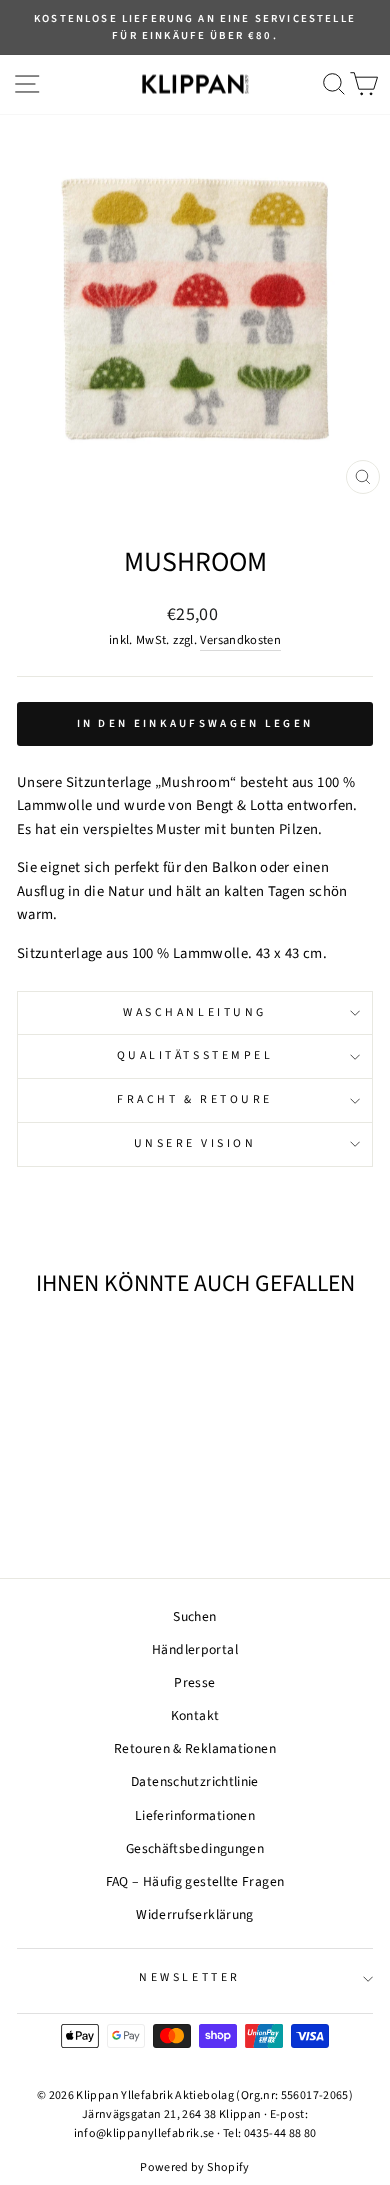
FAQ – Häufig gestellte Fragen (195, 1881)
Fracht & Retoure (195, 1099)
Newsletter (189, 1977)
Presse (194, 1682)
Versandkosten (240, 640)
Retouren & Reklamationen (195, 1748)
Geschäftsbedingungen (195, 1848)
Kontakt (195, 1715)
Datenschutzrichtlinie (195, 1781)
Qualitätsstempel (195, 1055)
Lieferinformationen (195, 1815)
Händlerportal (195, 1649)
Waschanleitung (194, 1012)
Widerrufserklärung (195, 1914)
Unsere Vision (195, 1143)
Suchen (194, 1616)
